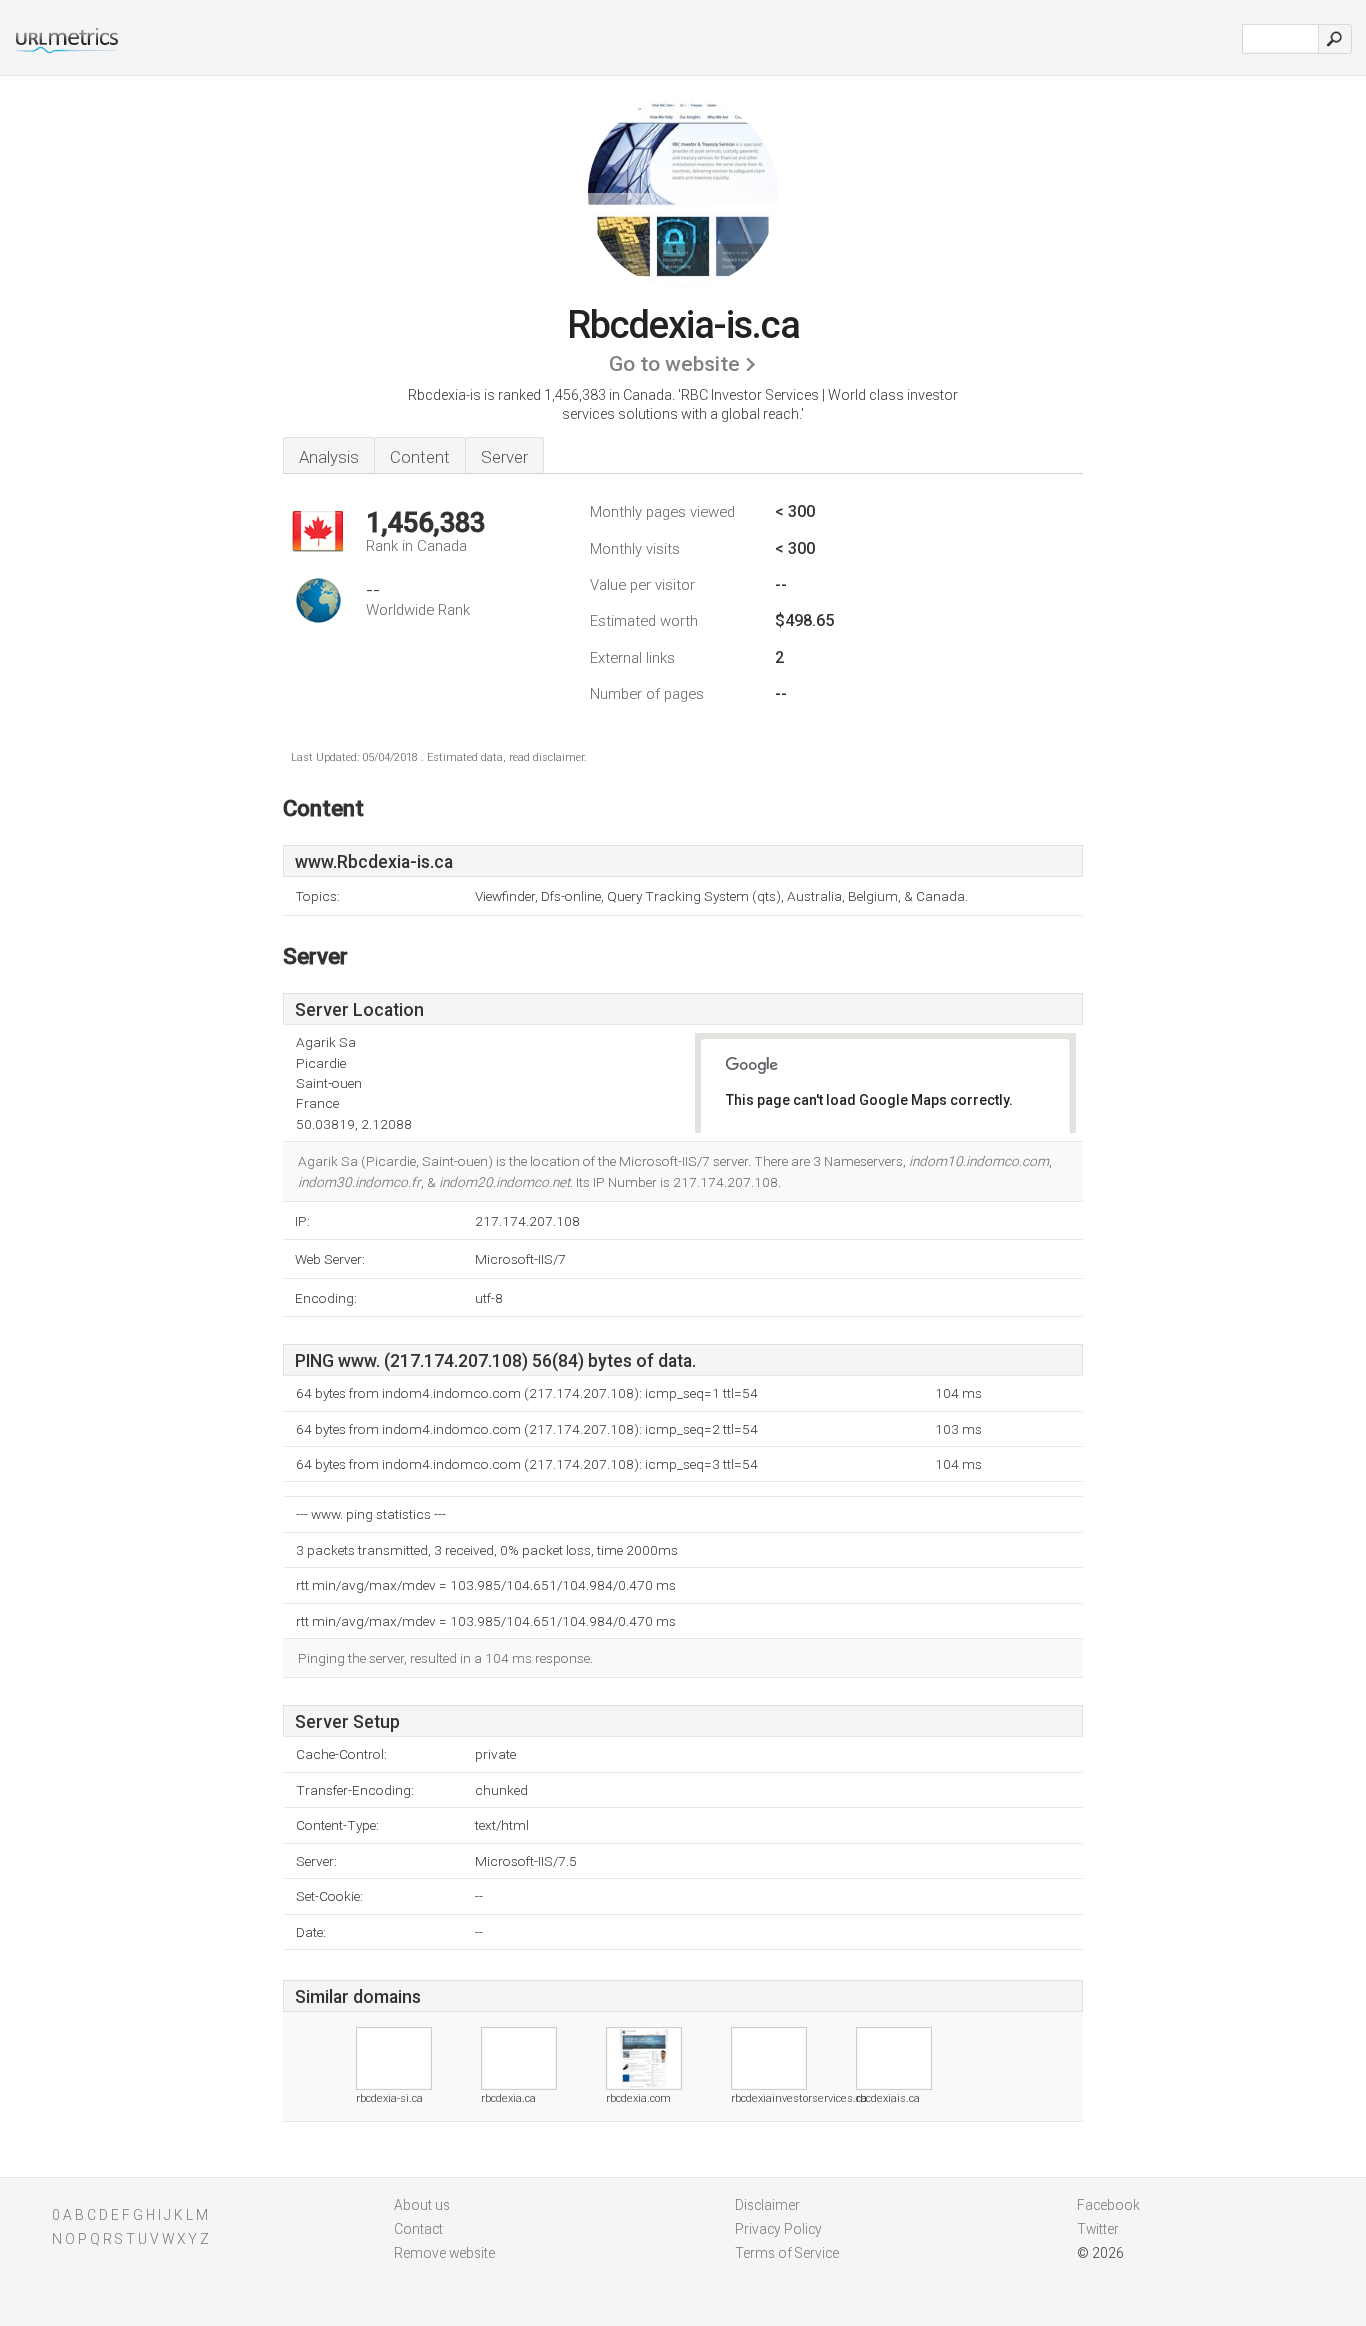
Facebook (1108, 2205)
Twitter (1098, 2229)
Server (504, 457)
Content (420, 457)
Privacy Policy (778, 2229)
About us (422, 2205)
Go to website (674, 364)
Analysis (329, 457)
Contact (418, 2229)
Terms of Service (787, 2253)
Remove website (444, 2253)
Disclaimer (767, 2205)
